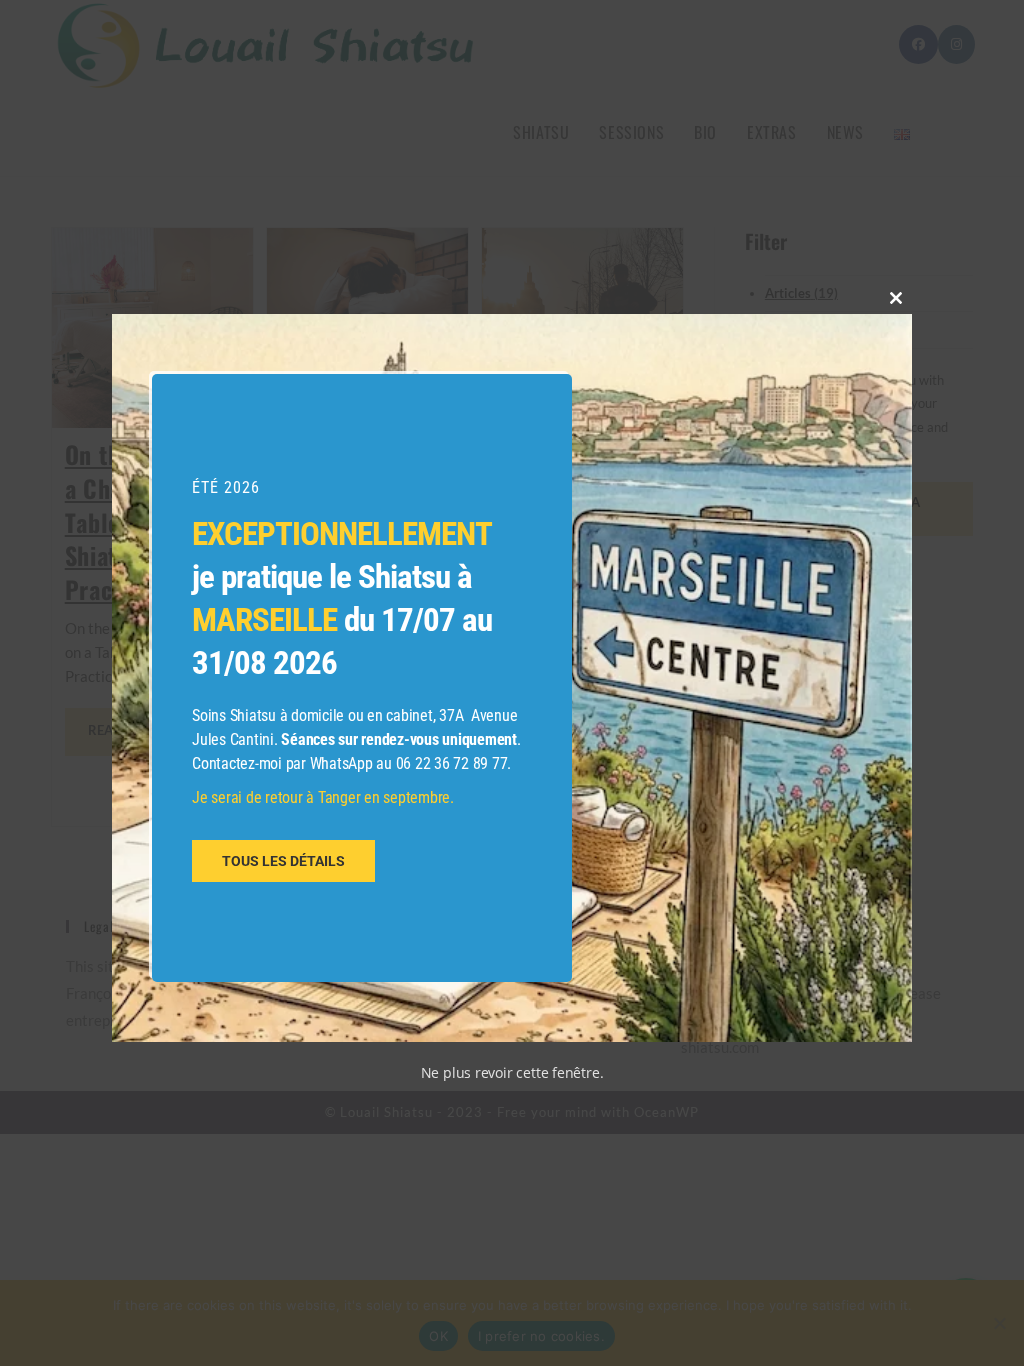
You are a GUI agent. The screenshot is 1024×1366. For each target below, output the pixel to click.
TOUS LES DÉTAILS (283, 861)
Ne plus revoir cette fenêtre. (512, 1072)
